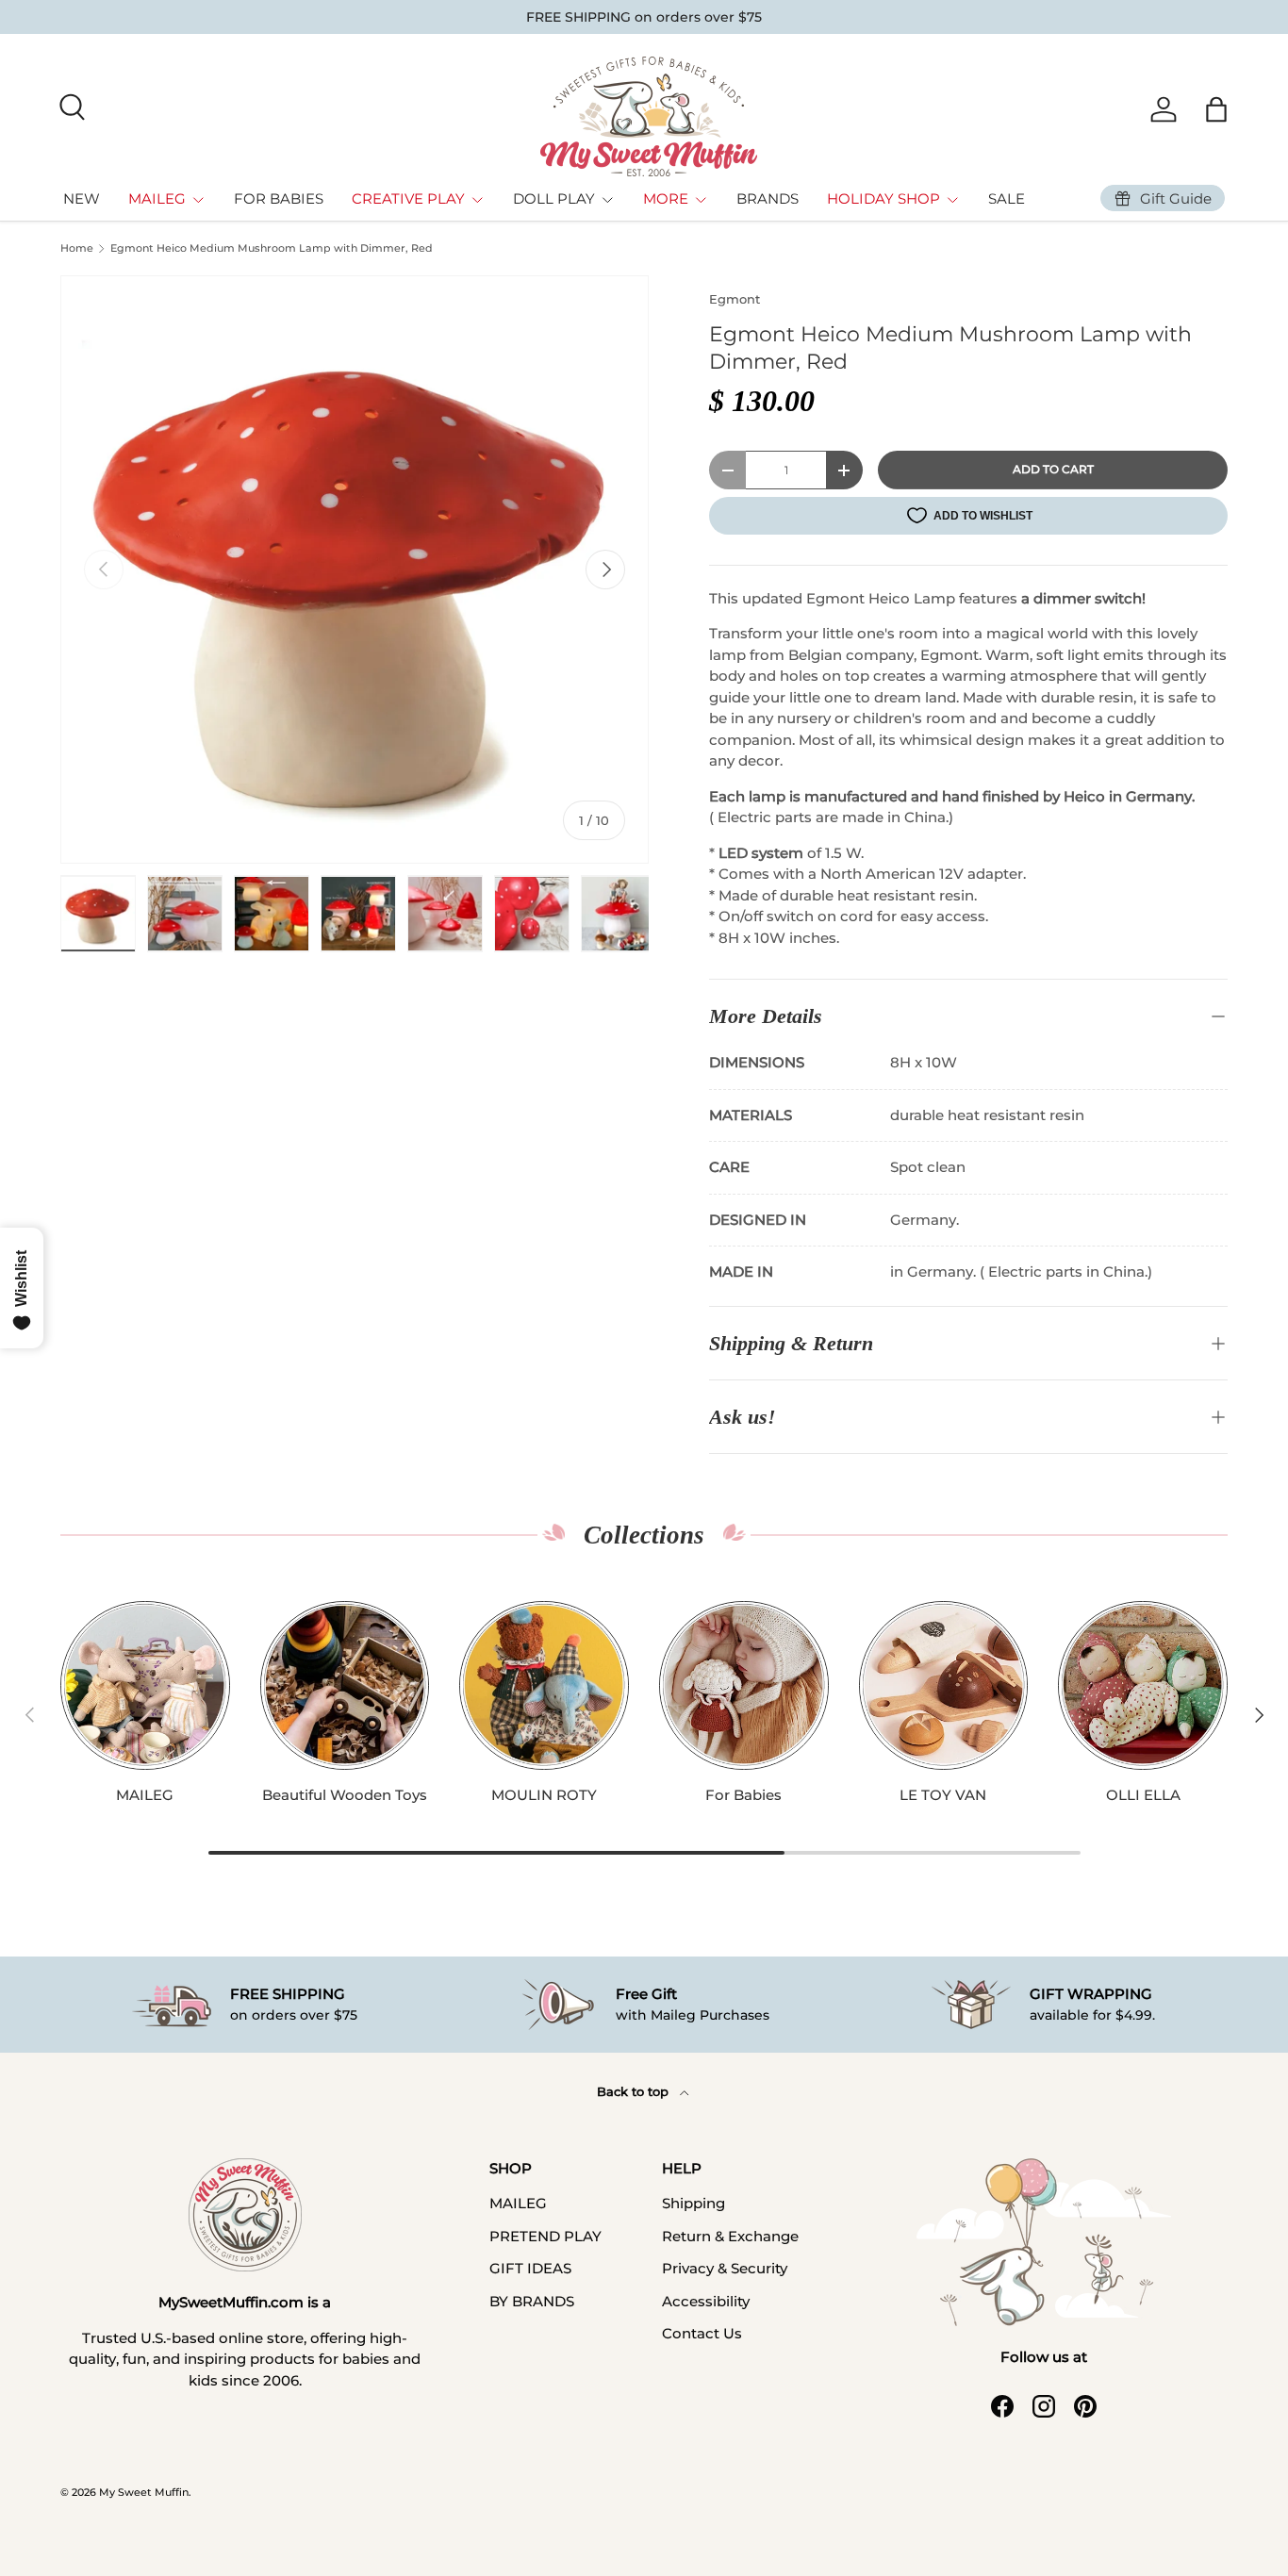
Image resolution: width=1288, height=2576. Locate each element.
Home (77, 248)
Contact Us (702, 2333)
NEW (82, 198)
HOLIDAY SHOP (883, 198)
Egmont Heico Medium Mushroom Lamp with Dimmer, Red (272, 248)
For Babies (743, 1795)
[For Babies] (744, 1686)
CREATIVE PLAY (408, 198)
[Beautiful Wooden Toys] (345, 1686)
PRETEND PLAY (545, 2236)
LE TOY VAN (943, 1795)
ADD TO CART (1053, 469)
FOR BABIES (279, 198)
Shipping (694, 2203)
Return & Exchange (730, 2236)
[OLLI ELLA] (1143, 1686)
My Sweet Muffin (144, 2492)
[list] (355, 570)
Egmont (735, 299)
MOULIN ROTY (544, 1795)
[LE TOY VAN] (944, 1686)
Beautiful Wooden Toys (345, 1795)
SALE (1007, 198)
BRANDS (768, 198)
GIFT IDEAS (530, 2268)
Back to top (635, 2091)
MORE (666, 198)
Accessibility (706, 2301)
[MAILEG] (145, 1686)
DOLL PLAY (554, 198)
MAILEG (157, 198)
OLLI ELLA (1143, 1795)
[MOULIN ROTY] (544, 1686)
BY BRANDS (532, 2301)
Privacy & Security (725, 2268)
